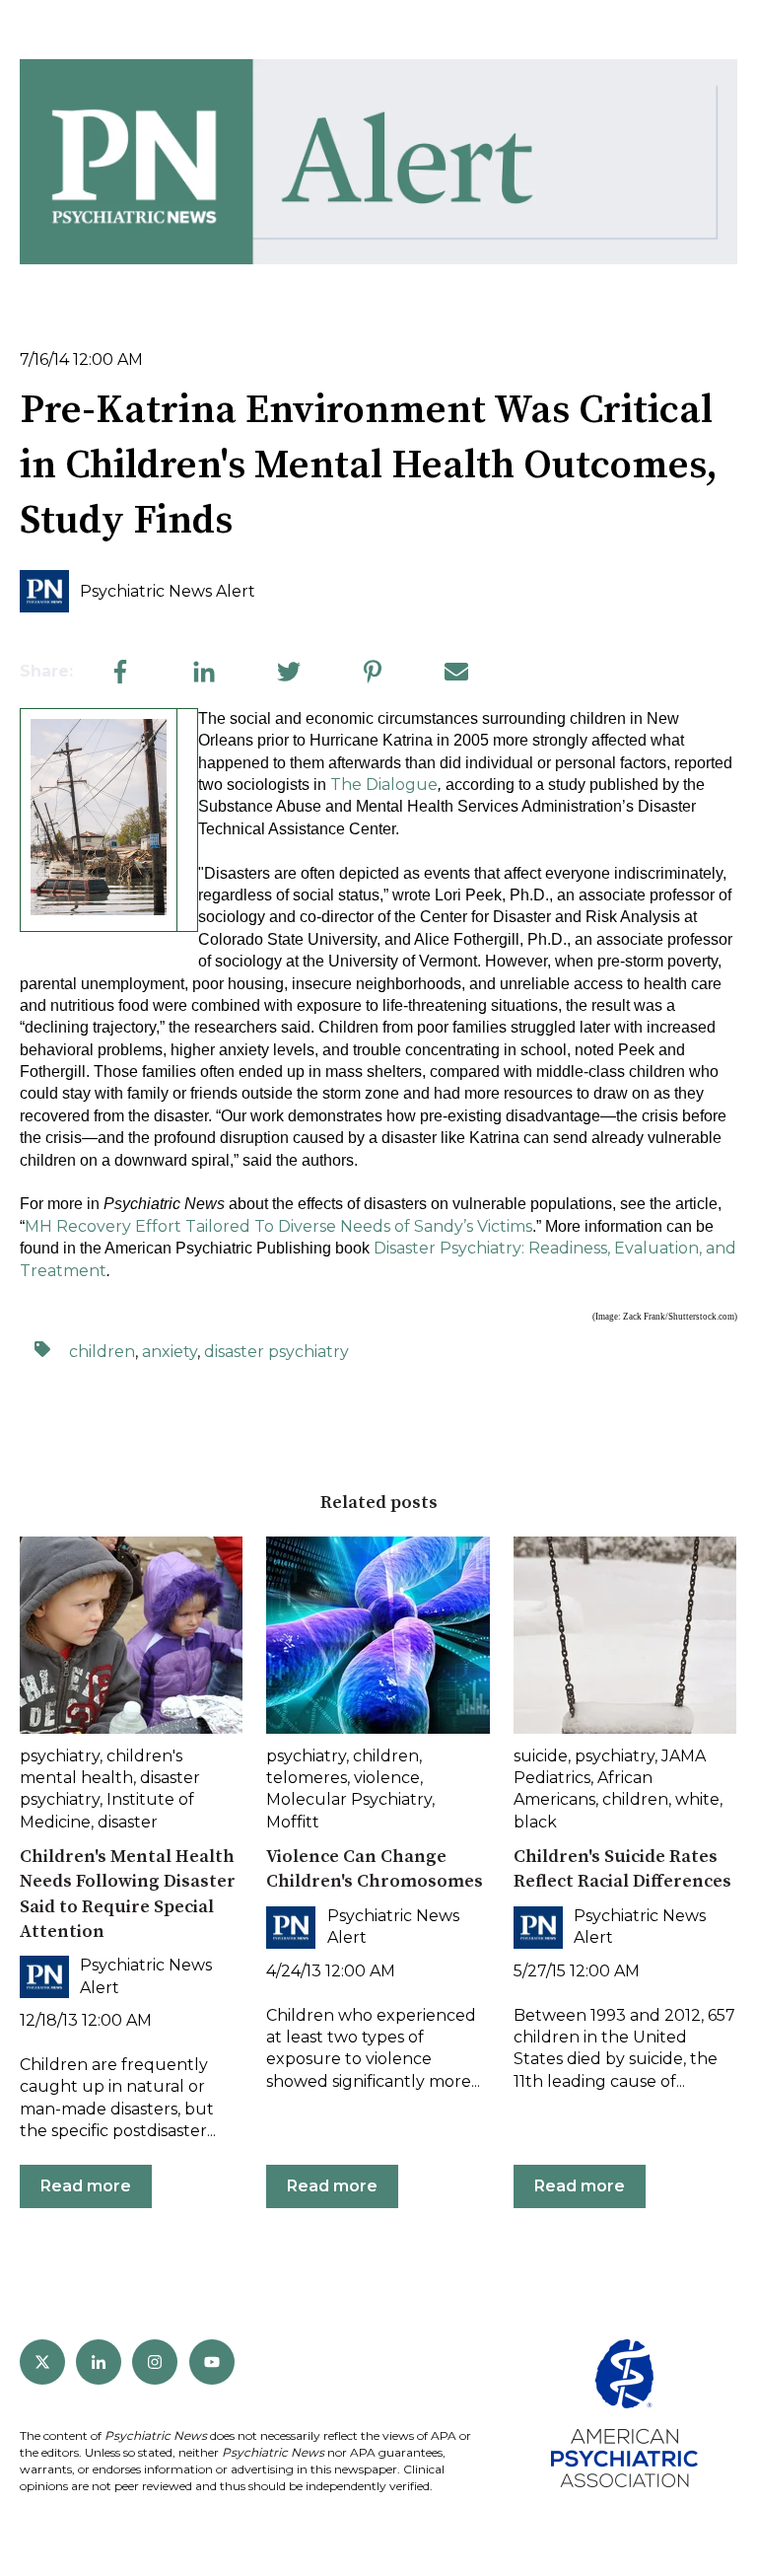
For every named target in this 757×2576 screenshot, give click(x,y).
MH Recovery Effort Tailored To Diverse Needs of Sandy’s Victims (278, 1226)
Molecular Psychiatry (349, 1799)
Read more (86, 2186)
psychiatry (60, 1756)
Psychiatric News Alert (168, 591)
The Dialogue (384, 785)
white (697, 1799)
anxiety (170, 1352)
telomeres (307, 1778)
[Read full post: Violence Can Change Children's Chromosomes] (378, 1635)
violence (387, 1778)
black (535, 1822)
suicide (541, 1756)
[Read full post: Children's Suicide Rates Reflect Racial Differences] (625, 1635)
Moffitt (293, 1822)
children (102, 1352)
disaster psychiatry (276, 1352)
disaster (128, 1822)
